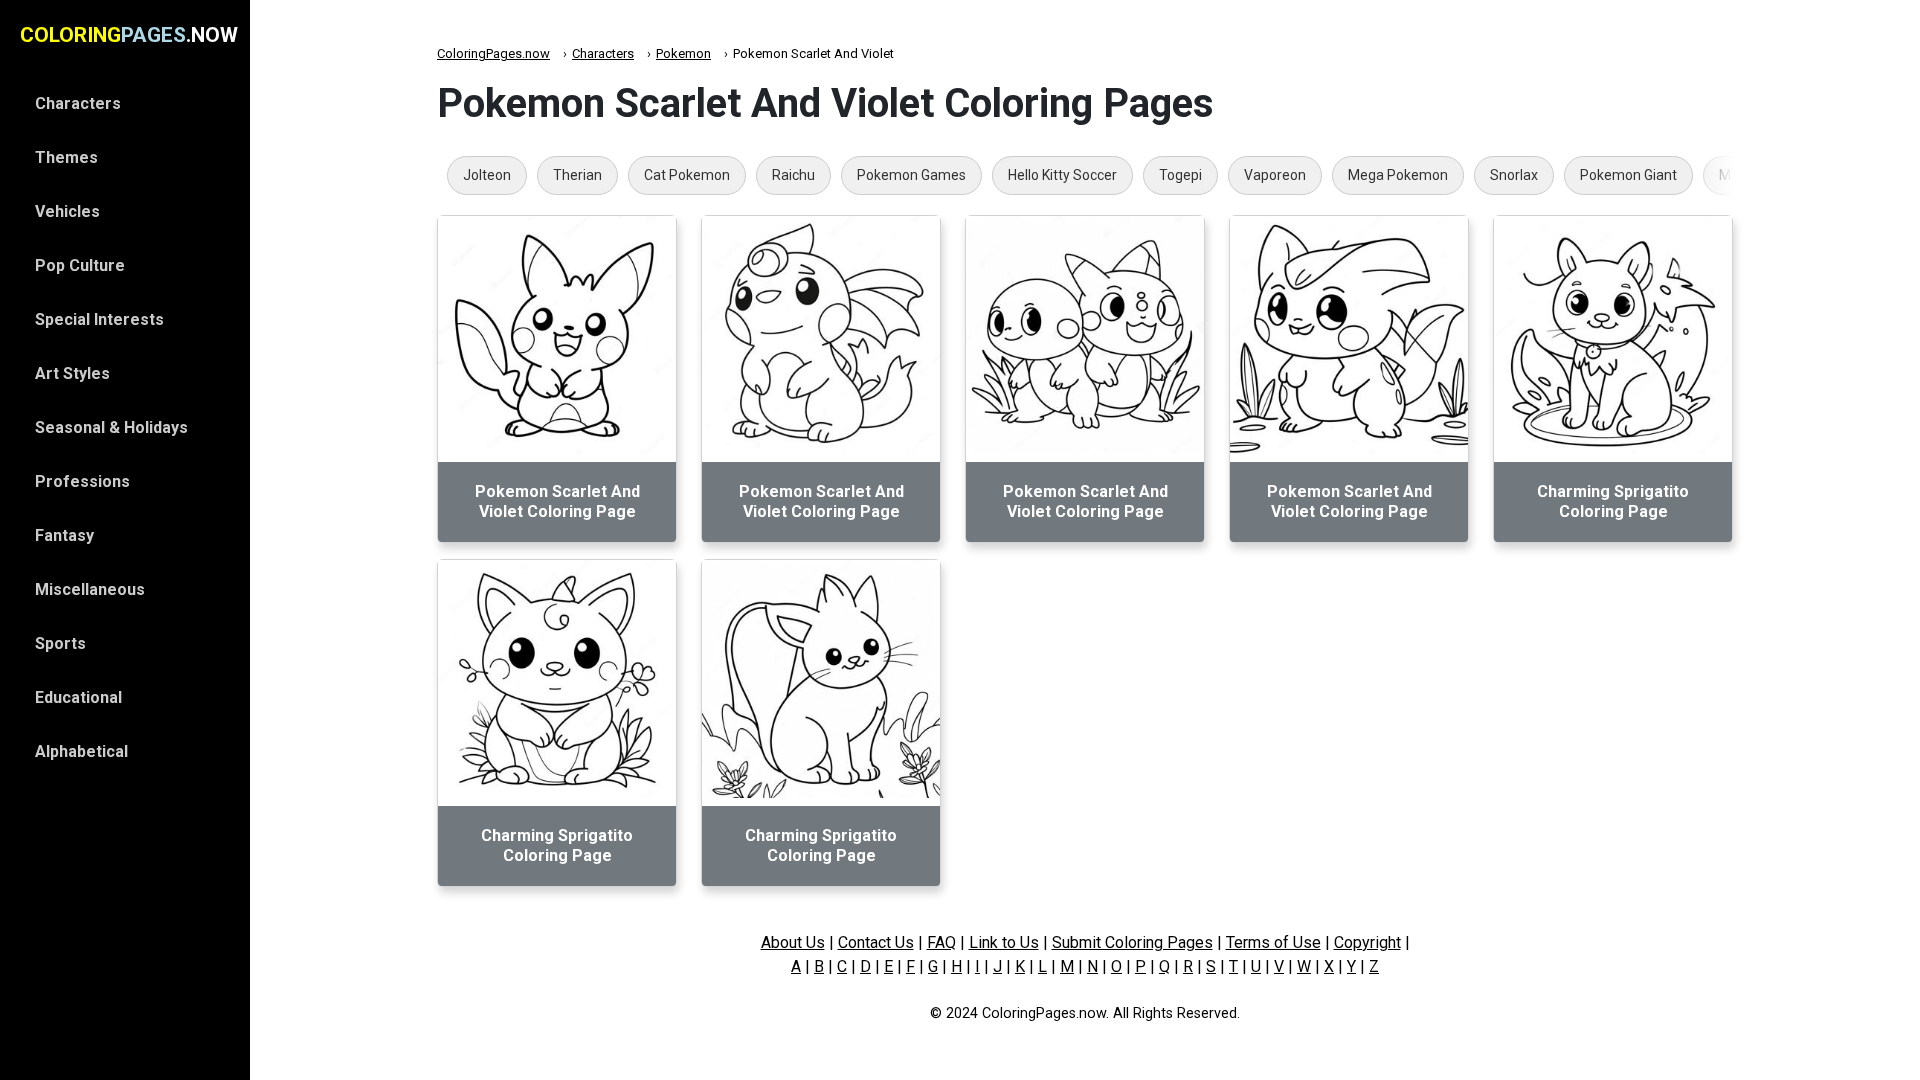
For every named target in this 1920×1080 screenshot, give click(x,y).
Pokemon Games (911, 175)
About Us (793, 942)
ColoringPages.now (493, 53)
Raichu (793, 175)
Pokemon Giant (1628, 175)
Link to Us (1004, 942)
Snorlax (1514, 175)
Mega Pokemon (1398, 175)
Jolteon (487, 175)
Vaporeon (1275, 175)
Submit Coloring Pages (1132, 942)
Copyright (1367, 942)
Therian (577, 175)
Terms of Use (1273, 942)
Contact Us (876, 942)
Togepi (1180, 175)
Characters (603, 53)
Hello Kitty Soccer (1062, 175)
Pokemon (683, 53)
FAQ (941, 942)
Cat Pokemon (687, 175)
